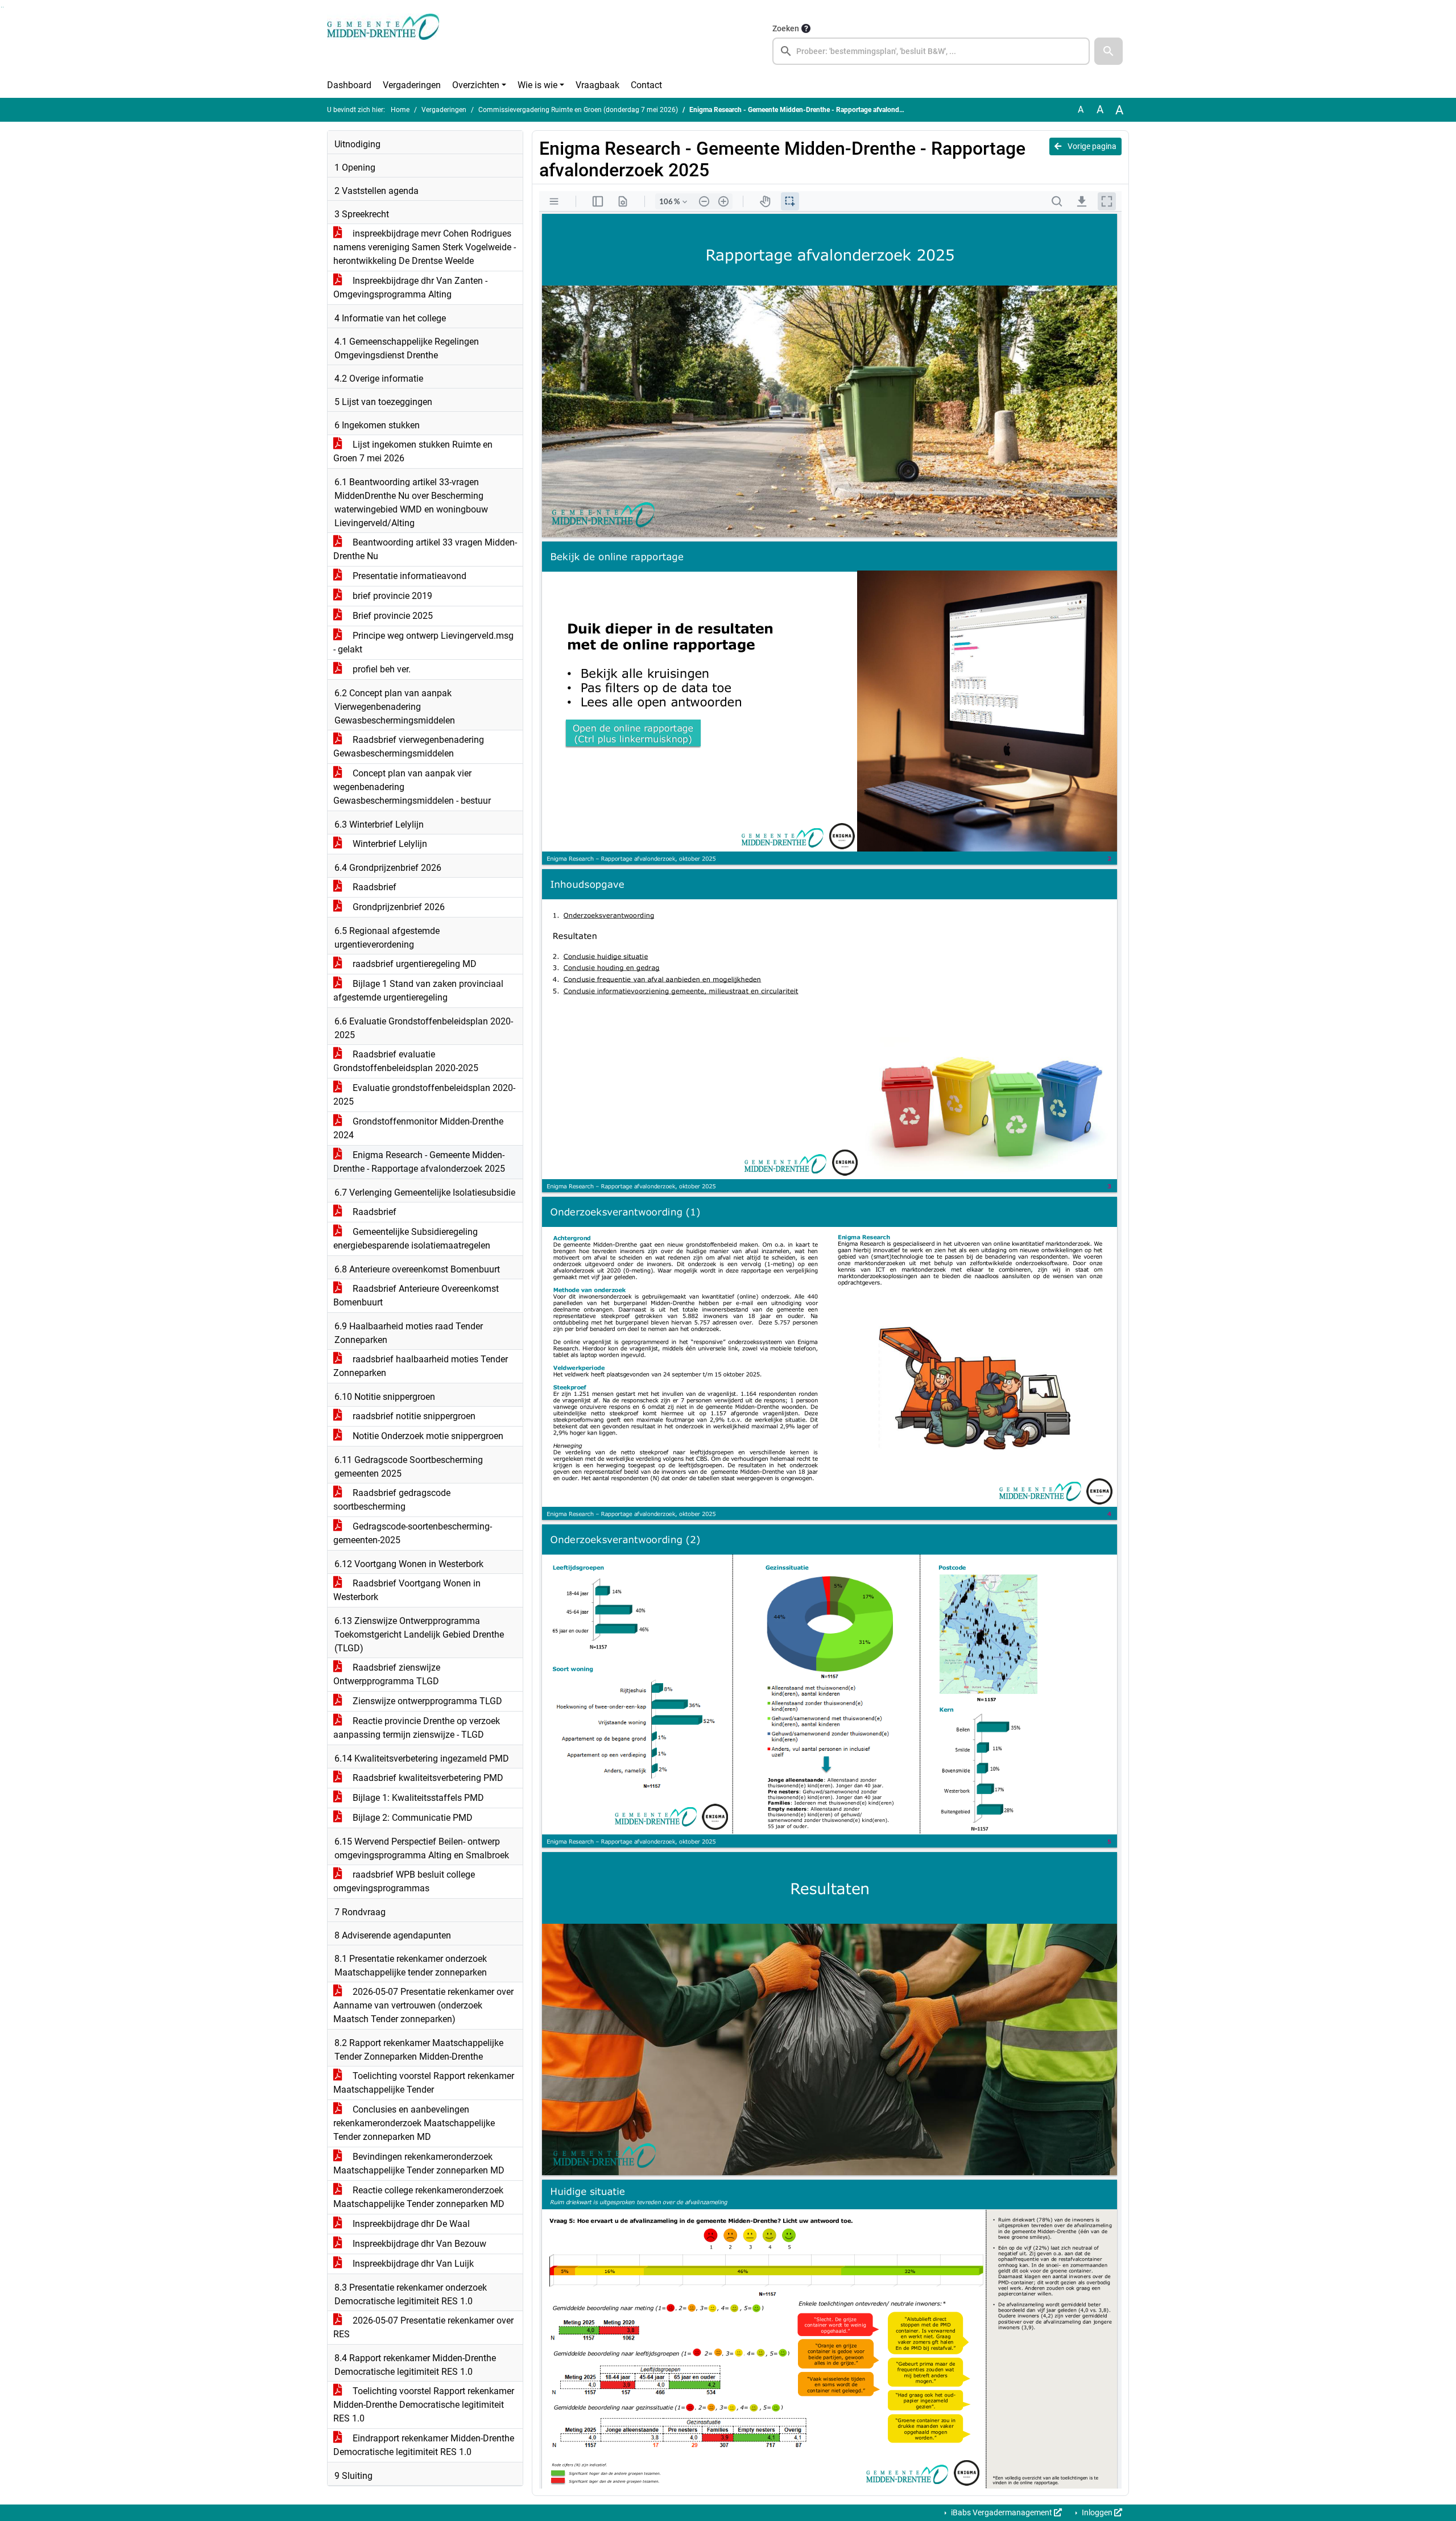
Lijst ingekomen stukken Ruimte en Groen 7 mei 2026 (413, 451)
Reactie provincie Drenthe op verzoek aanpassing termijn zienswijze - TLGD (417, 1728)
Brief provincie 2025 (392, 616)
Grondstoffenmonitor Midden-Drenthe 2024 (418, 1128)
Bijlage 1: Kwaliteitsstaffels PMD (417, 1798)
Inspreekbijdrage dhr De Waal (410, 2224)
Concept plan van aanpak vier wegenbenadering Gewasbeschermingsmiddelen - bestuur (412, 787)
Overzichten (476, 85)
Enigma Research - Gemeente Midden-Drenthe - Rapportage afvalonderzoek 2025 (419, 1162)
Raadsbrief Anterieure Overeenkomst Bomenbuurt (416, 1295)
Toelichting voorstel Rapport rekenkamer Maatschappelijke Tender (424, 2083)
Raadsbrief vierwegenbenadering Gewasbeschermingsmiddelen (409, 747)
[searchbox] (931, 51)
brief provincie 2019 (391, 596)
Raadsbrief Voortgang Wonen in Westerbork (407, 1590)
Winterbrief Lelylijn (389, 844)
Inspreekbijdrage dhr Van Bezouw (418, 2244)
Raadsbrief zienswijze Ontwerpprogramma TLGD (387, 1674)
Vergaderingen (412, 85)
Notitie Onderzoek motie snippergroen (427, 1436)
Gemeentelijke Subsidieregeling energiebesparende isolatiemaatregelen (412, 1239)
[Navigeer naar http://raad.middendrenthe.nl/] (383, 43)
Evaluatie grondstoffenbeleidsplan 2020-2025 (424, 1095)
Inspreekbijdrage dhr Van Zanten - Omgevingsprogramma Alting (410, 288)
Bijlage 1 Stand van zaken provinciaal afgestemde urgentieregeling (418, 991)
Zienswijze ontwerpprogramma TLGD (426, 1701)
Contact (646, 85)
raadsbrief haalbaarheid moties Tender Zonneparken (421, 1366)
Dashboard (349, 85)
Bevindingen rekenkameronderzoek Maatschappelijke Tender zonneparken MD (419, 2163)
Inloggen (1097, 2512)
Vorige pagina (1091, 146)
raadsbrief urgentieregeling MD (413, 964)
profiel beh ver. (380, 669)
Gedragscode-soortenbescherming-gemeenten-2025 (413, 1533)
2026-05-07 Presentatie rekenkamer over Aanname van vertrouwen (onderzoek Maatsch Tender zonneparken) (423, 2005)
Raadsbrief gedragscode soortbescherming (392, 1500)
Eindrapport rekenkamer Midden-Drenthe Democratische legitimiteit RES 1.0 (424, 2445)
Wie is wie (537, 85)
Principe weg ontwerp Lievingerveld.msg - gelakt (423, 642)
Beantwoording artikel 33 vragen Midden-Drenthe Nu (425, 549)
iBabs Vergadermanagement (1002, 2512)
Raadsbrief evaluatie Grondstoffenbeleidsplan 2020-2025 (406, 1061)
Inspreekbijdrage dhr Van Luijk (412, 2264)
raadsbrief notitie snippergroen (413, 1416)
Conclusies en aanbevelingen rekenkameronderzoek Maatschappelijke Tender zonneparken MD (414, 2123)
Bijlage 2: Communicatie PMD (411, 1818)
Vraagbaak (597, 85)
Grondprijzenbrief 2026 (398, 907)
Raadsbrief (373, 887)
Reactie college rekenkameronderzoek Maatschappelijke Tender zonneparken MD (419, 2197)
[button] (1108, 51)
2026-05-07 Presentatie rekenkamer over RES (423, 2327)
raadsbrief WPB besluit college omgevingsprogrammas (404, 1881)
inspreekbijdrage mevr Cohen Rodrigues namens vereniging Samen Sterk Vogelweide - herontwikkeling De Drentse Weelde (425, 247)
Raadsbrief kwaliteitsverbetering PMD (427, 1778)
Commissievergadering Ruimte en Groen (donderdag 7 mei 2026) (578, 110)
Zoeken (786, 28)
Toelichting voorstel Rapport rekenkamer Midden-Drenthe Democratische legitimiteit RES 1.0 (424, 2405)
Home (400, 110)
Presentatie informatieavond (408, 576)
